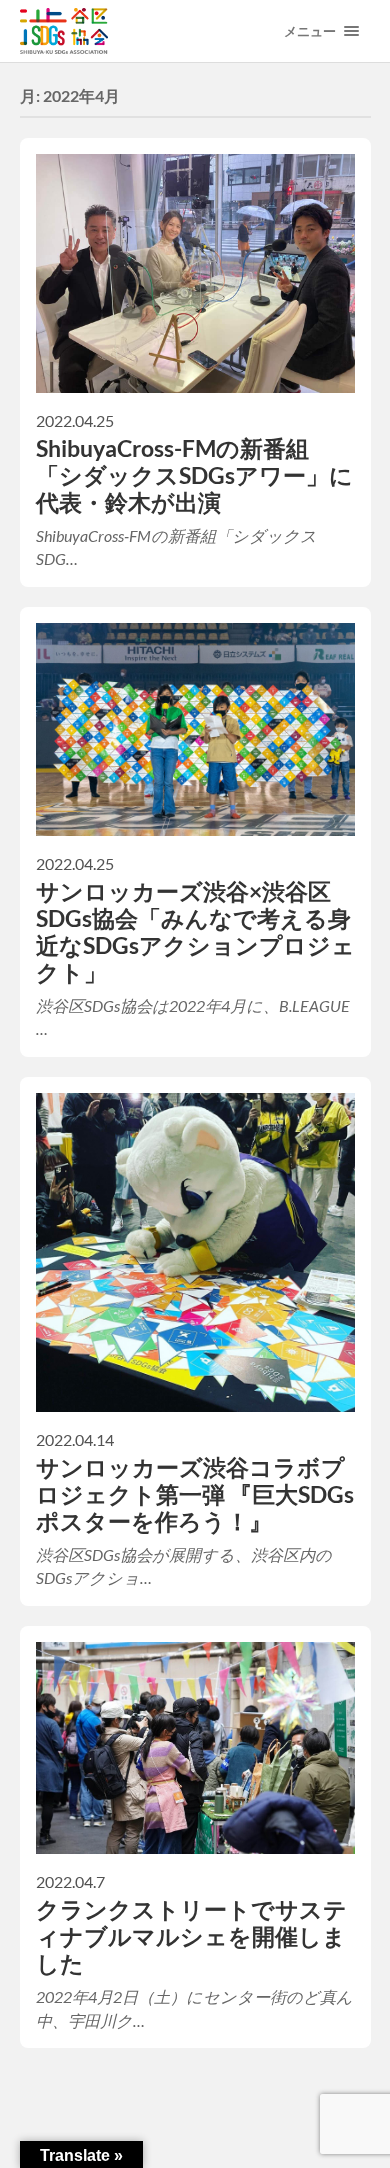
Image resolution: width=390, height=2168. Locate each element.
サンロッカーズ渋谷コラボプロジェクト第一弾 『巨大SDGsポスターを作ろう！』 (195, 1494)
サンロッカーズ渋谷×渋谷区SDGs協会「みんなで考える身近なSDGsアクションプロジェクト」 (195, 932)
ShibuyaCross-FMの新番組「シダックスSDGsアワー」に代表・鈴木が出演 (194, 475)
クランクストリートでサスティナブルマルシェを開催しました (191, 1936)
